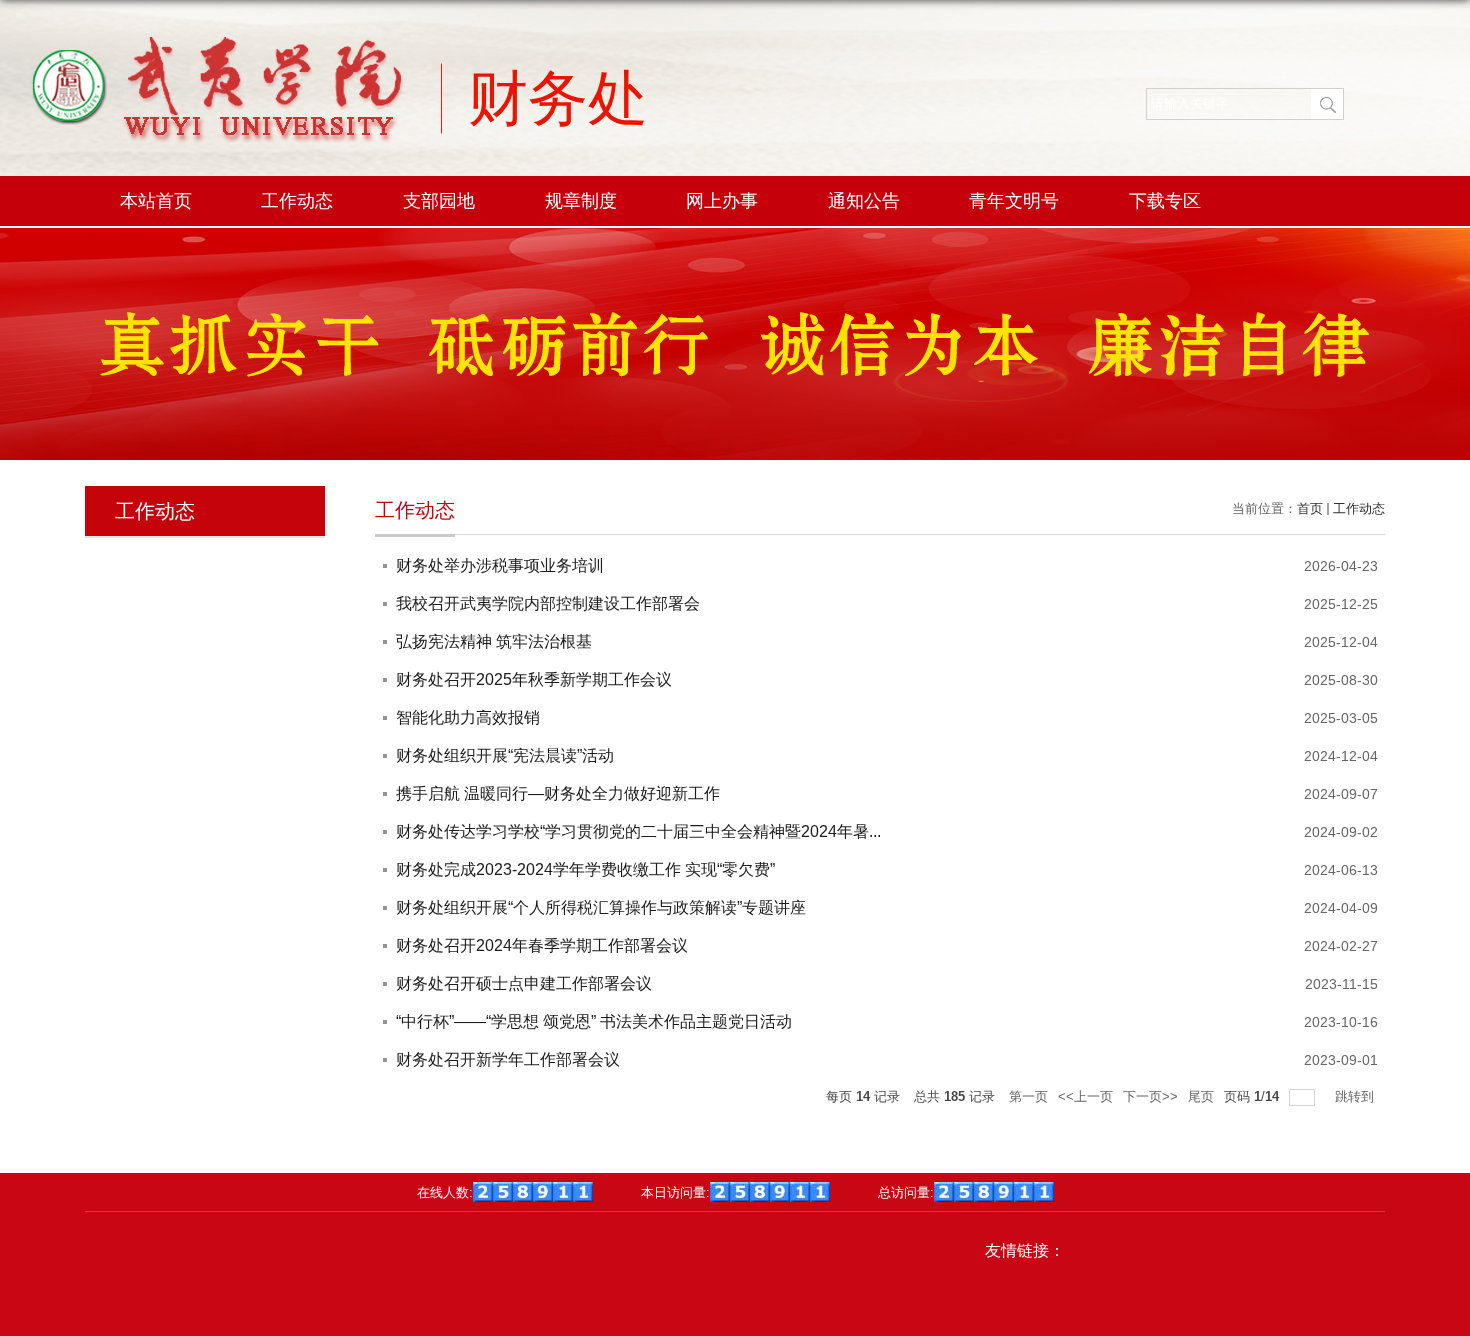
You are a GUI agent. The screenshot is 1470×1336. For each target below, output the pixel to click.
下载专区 (1165, 201)
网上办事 (722, 201)
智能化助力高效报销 (468, 717)
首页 (1310, 508)
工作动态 (297, 201)
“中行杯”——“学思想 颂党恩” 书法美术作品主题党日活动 (594, 1021)
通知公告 (864, 201)
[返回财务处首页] (217, 114)
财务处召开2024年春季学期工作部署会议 (542, 945)
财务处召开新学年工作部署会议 (508, 1059)
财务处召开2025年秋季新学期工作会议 (534, 679)
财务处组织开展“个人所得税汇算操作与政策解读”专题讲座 (601, 907)
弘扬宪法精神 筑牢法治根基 (494, 641)
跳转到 (1356, 1096)
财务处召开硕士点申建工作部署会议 (524, 983)
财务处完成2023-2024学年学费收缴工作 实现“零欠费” (585, 869)
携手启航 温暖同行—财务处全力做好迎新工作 (558, 793)
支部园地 (439, 201)
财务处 (558, 97)
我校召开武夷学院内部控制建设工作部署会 (548, 603)
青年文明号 (1014, 201)
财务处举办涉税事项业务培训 (500, 565)
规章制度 (581, 201)
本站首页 (156, 201)
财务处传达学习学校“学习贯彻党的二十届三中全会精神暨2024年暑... (638, 831)
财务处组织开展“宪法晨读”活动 (505, 755)
